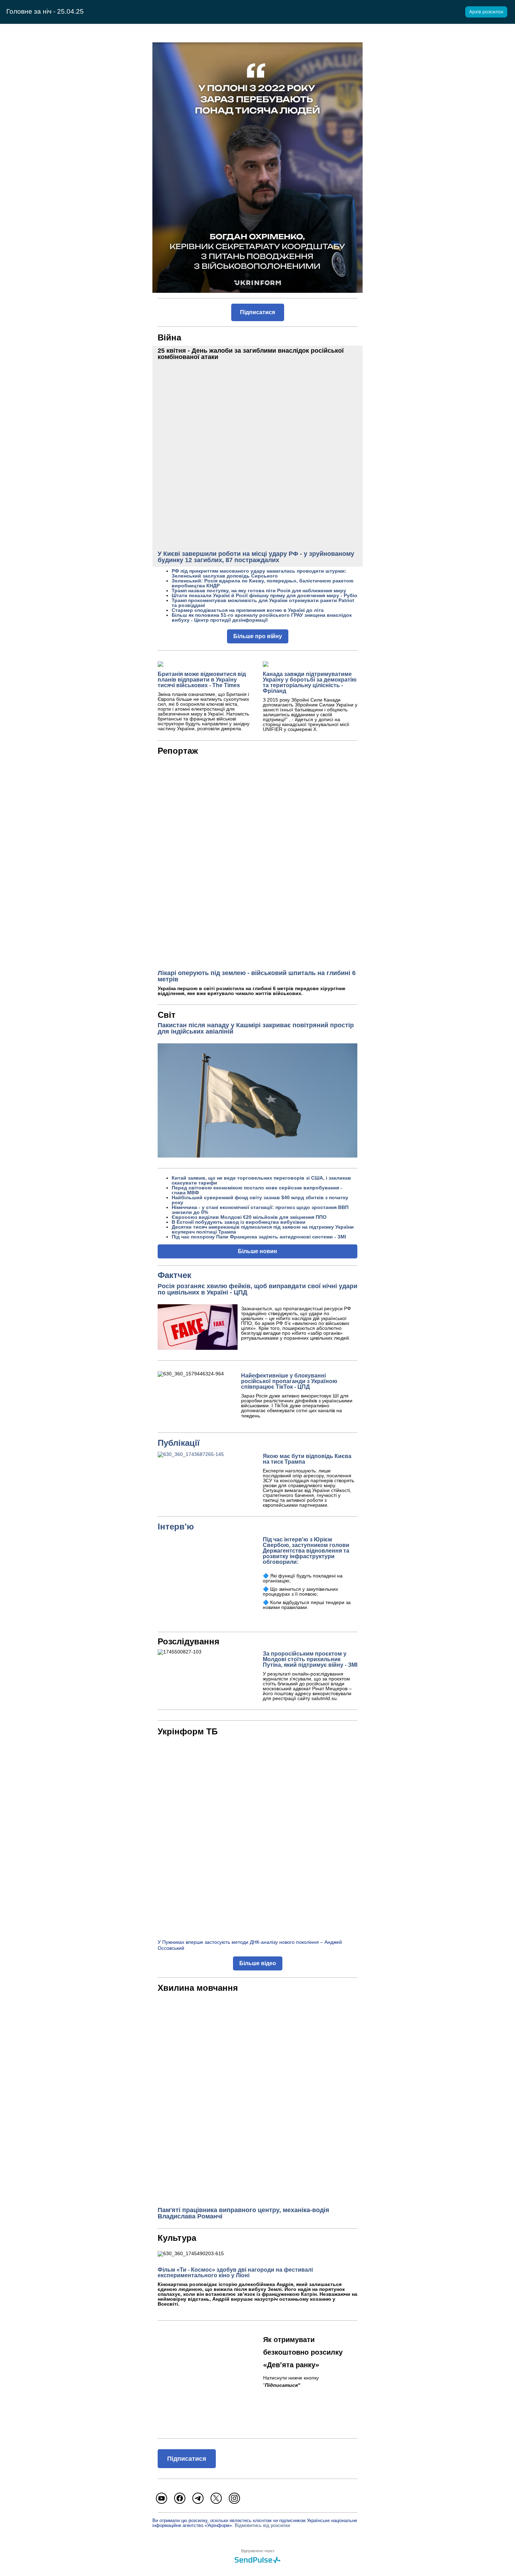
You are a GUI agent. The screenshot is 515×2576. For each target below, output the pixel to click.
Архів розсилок (486, 12)
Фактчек (174, 1275)
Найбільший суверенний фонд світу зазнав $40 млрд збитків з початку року (260, 1200)
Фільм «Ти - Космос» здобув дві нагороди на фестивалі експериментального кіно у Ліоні (235, 2273)
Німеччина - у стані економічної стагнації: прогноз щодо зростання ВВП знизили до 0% (260, 1210)
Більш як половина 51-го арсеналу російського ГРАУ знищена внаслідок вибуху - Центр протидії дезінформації (262, 617)
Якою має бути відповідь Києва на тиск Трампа (307, 1459)
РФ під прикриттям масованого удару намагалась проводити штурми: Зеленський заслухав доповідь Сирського (259, 573)
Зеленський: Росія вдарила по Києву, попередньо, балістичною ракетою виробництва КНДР (263, 583)
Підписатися (257, 312)
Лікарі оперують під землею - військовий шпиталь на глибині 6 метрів (257, 976)
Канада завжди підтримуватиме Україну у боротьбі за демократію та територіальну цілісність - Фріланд (310, 682)
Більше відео (258, 1963)
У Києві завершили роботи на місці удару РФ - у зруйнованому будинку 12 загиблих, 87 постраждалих (256, 557)
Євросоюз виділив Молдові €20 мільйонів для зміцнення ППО (249, 1217)
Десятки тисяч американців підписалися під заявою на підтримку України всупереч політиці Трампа (263, 1229)
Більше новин (257, 1251)
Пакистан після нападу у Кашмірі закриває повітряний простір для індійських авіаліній (256, 1028)
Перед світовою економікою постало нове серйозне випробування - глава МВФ (257, 1190)
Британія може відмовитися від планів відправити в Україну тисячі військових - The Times (202, 680)
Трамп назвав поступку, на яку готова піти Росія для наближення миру (259, 591)
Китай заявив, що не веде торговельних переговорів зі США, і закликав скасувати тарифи (261, 1180)
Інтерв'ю (176, 1527)
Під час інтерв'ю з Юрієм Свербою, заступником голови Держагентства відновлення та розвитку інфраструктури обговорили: (306, 1551)
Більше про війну (258, 636)
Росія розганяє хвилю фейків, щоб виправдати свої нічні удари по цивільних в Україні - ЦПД (257, 1289)
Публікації (179, 1443)
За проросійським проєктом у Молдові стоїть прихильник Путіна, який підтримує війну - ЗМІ (310, 1659)
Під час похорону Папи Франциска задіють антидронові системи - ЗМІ (259, 1237)
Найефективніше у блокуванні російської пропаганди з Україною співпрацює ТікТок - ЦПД (289, 1381)
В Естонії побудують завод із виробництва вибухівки (239, 1222)
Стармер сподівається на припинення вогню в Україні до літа (248, 610)
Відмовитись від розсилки (262, 2525)
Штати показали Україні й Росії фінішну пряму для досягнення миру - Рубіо (265, 595)
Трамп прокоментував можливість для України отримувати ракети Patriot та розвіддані (263, 603)
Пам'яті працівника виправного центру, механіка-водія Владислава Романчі (243, 2213)
